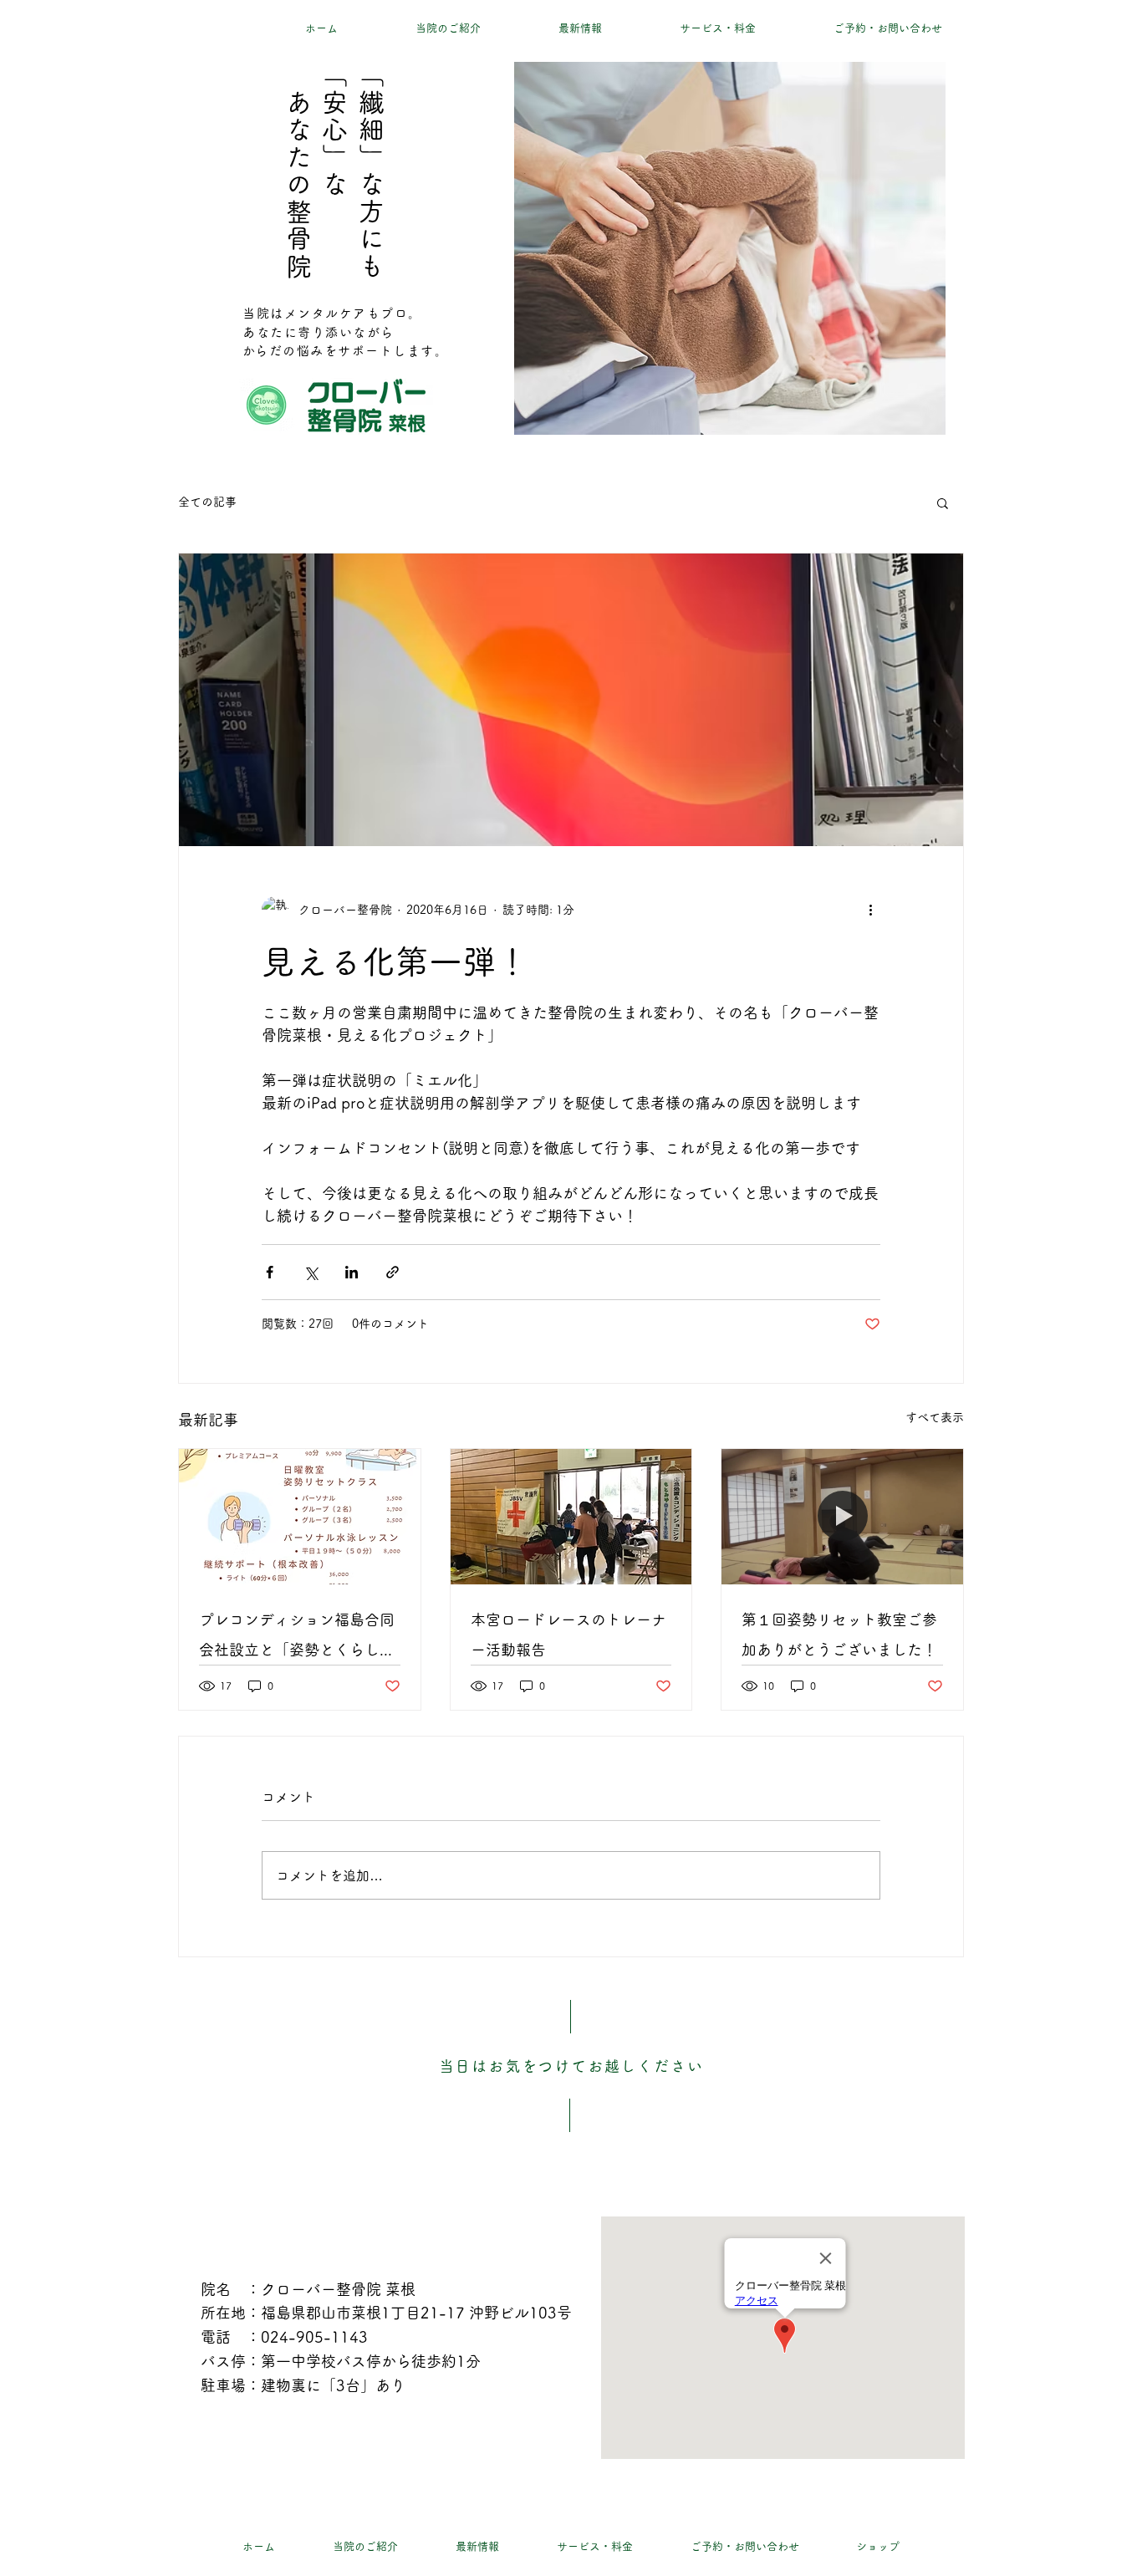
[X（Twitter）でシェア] (311, 1272)
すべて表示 (935, 1417)
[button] (943, 502)
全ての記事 (207, 502)
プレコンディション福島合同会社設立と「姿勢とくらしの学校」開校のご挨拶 (297, 1638)
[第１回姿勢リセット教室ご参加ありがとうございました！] (842, 1517)
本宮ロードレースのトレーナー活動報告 (568, 1635)
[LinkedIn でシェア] (352, 1272)
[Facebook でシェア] (270, 1272)
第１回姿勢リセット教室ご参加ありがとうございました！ (839, 1635)
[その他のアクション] (870, 910)
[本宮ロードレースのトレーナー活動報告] (571, 1517)
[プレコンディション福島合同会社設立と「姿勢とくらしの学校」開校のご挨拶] (300, 1517)
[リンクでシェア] (393, 1272)
